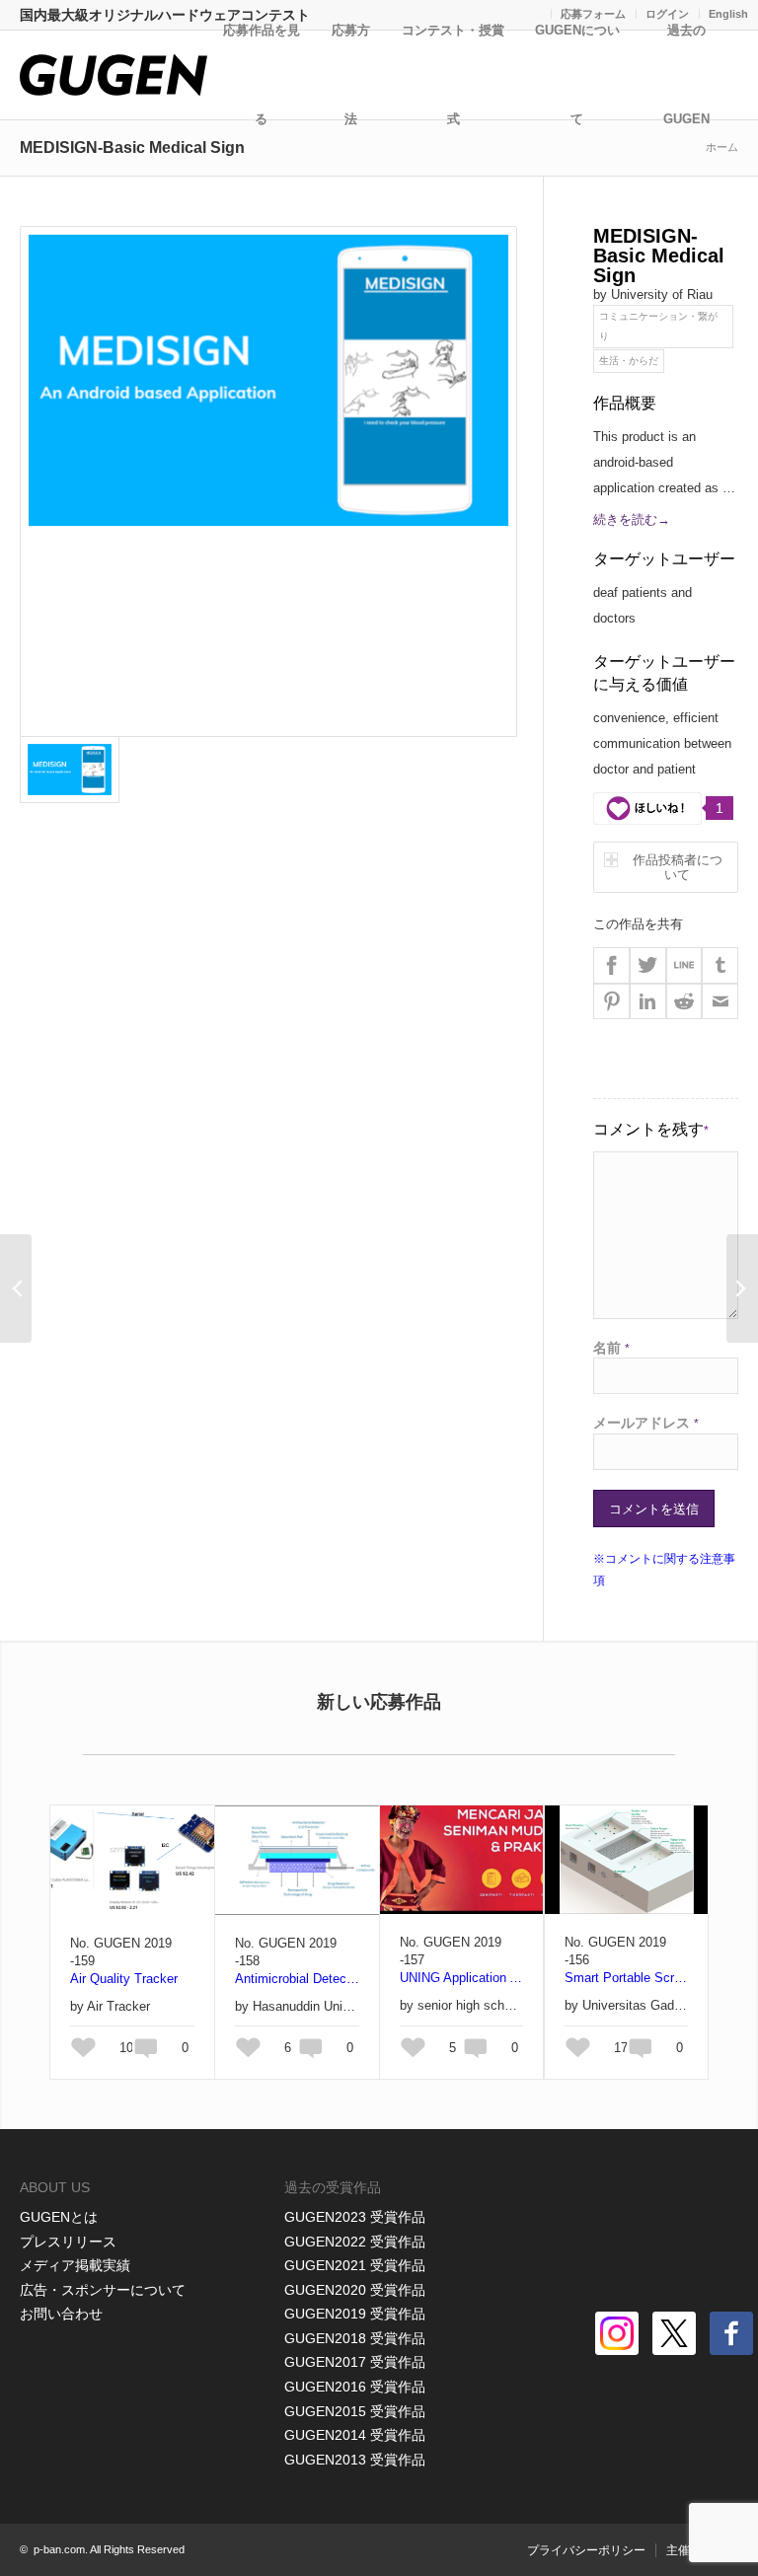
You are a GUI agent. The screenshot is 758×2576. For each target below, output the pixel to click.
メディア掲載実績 (75, 2265)
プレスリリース (68, 2242)
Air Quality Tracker (124, 1979)
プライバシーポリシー (586, 2550)
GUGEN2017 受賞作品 (355, 2362)
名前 (611, 1348)
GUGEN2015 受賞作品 (355, 2411)
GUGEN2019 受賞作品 (355, 2314)
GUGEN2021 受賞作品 (355, 2265)
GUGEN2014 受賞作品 (355, 2435)
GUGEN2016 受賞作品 (355, 2387)
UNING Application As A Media (461, 1978)
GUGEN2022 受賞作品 (355, 2242)
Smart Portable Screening (626, 1978)
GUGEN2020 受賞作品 (355, 2290)
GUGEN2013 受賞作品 (355, 2460)
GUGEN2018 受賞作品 (355, 2338)
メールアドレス (646, 1423)
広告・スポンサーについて (103, 2290)
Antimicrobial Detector (297, 1979)
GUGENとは (59, 2217)
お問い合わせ (61, 2314)
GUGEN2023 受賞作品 (355, 2217)
